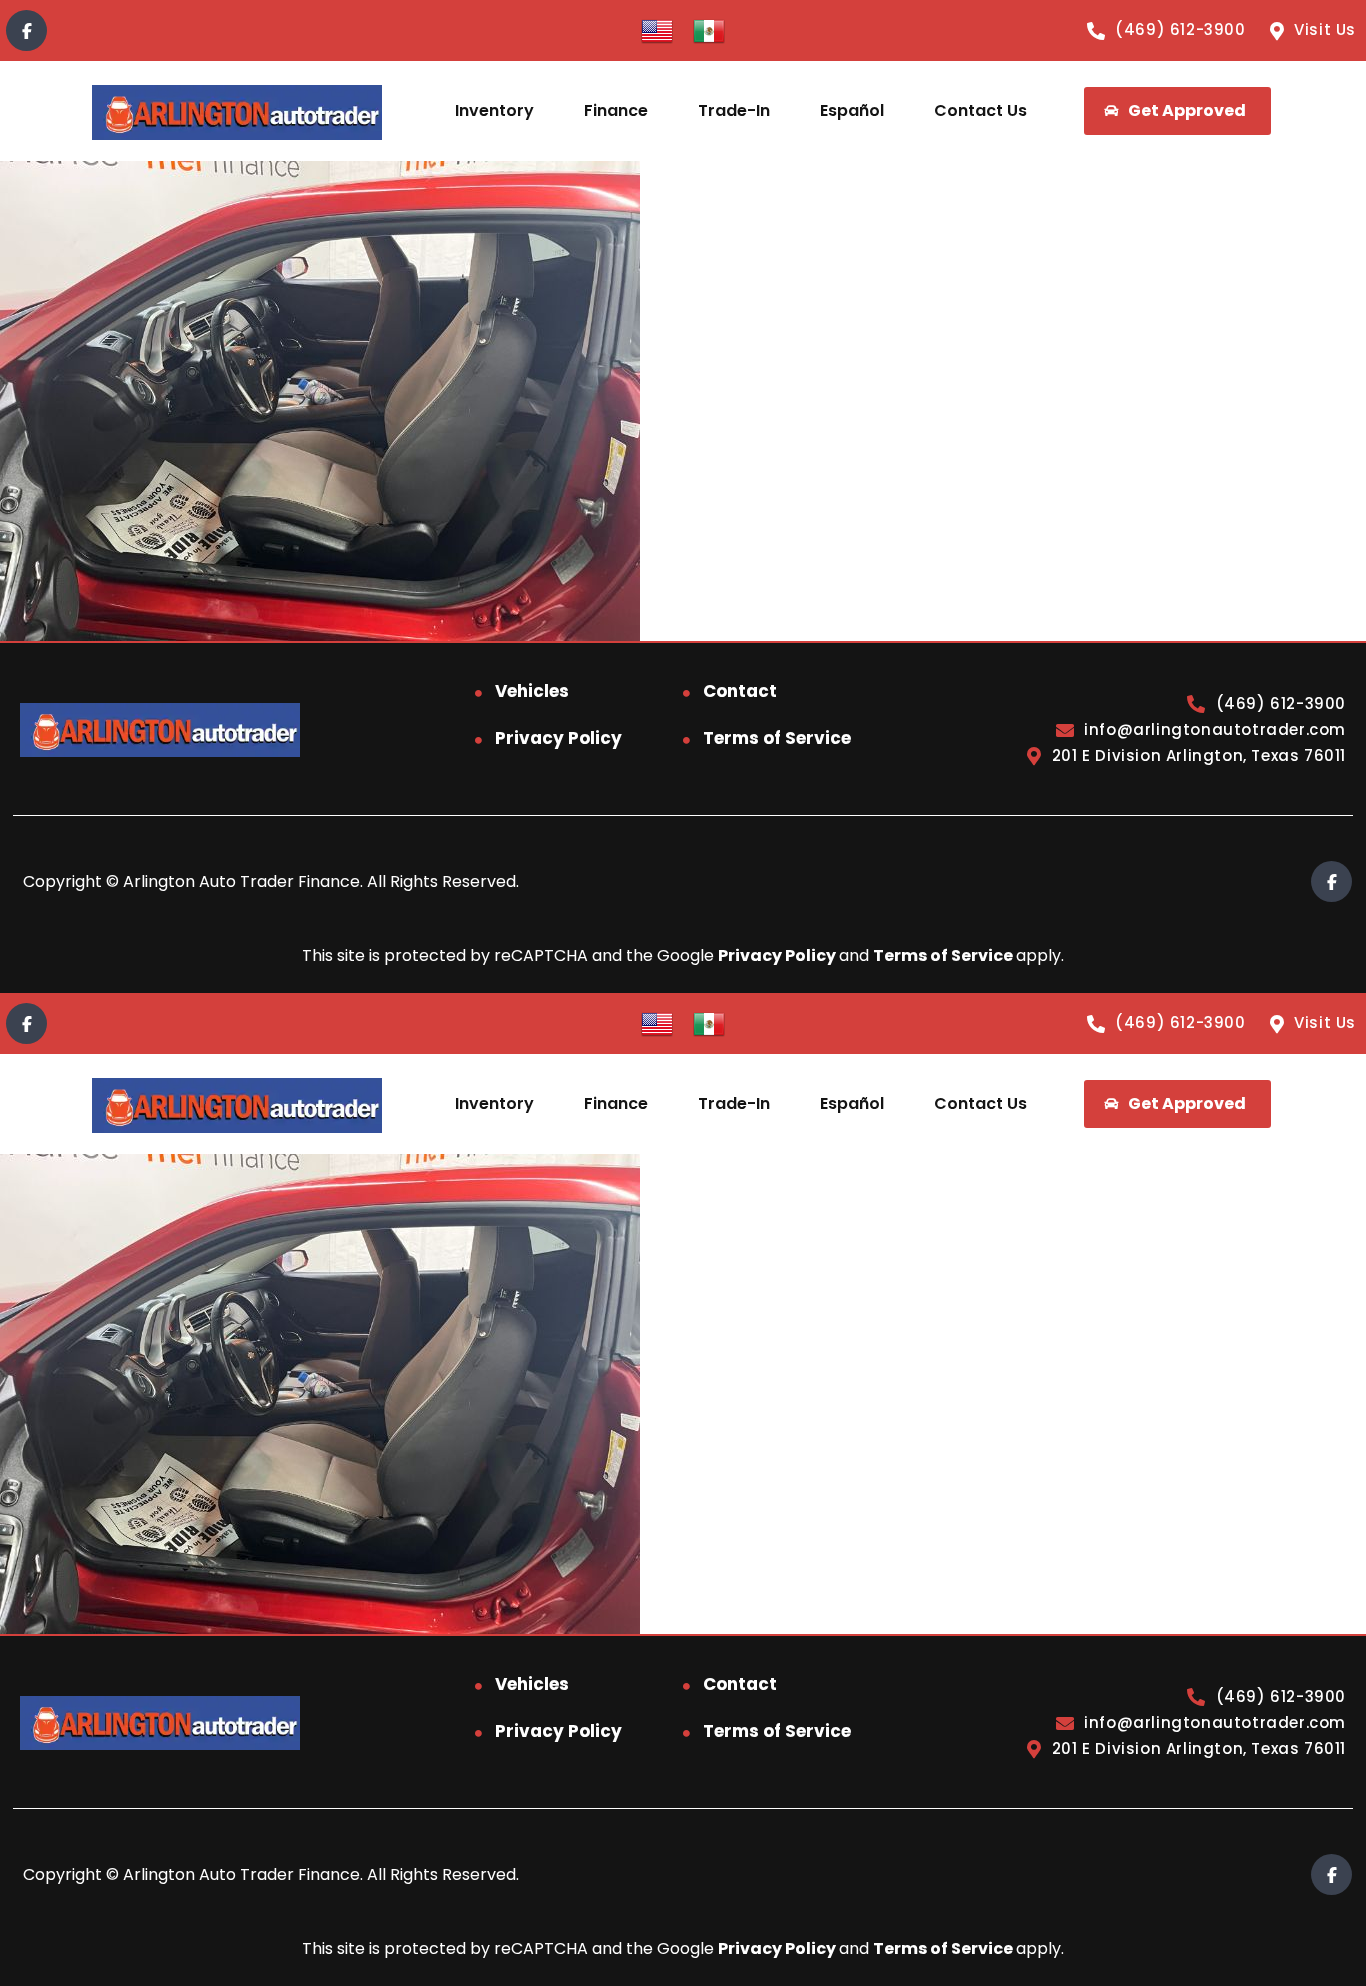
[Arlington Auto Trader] (236, 111)
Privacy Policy (558, 738)
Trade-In (734, 110)
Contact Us (980, 110)
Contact (740, 691)
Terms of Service (777, 738)
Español (852, 110)
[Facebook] (26, 30)
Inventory (494, 110)
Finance (616, 110)
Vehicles (532, 691)
